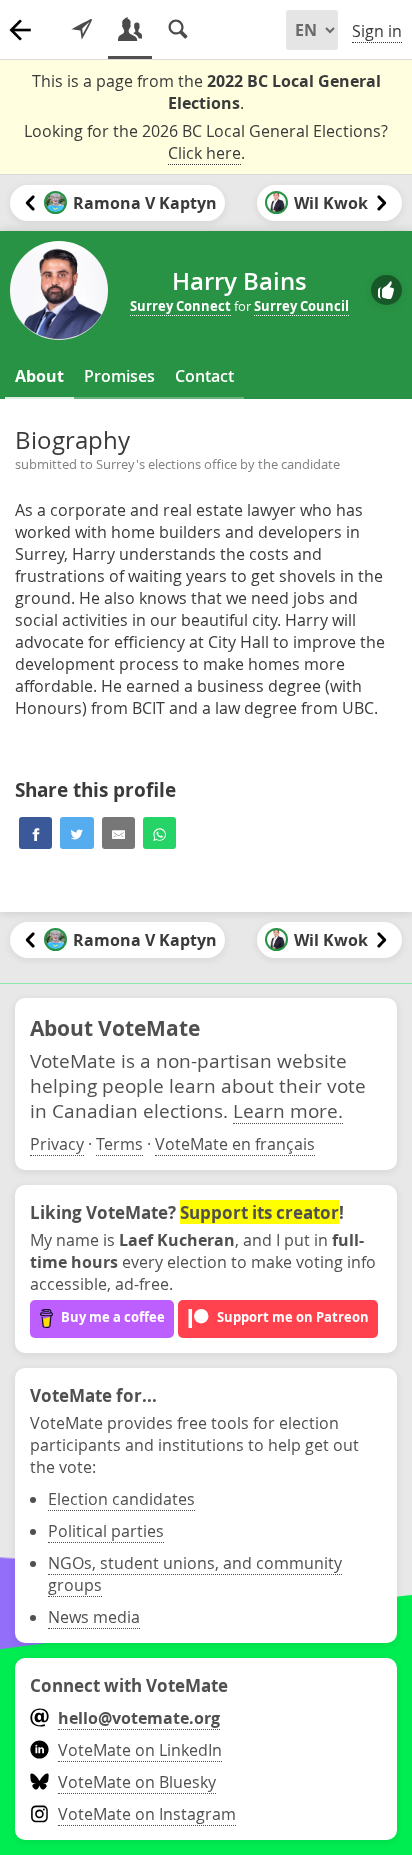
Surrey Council (301, 306)
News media (94, 1617)
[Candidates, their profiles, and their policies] (130, 30)
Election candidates (121, 1499)
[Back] (20, 30)
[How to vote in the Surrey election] (82, 30)
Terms (119, 1144)
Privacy (57, 1144)
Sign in (377, 31)
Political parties (106, 1531)
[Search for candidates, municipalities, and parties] (178, 30)
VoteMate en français (235, 1144)
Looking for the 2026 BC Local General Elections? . (206, 142)
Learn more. (288, 1110)
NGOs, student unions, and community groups (195, 1574)
